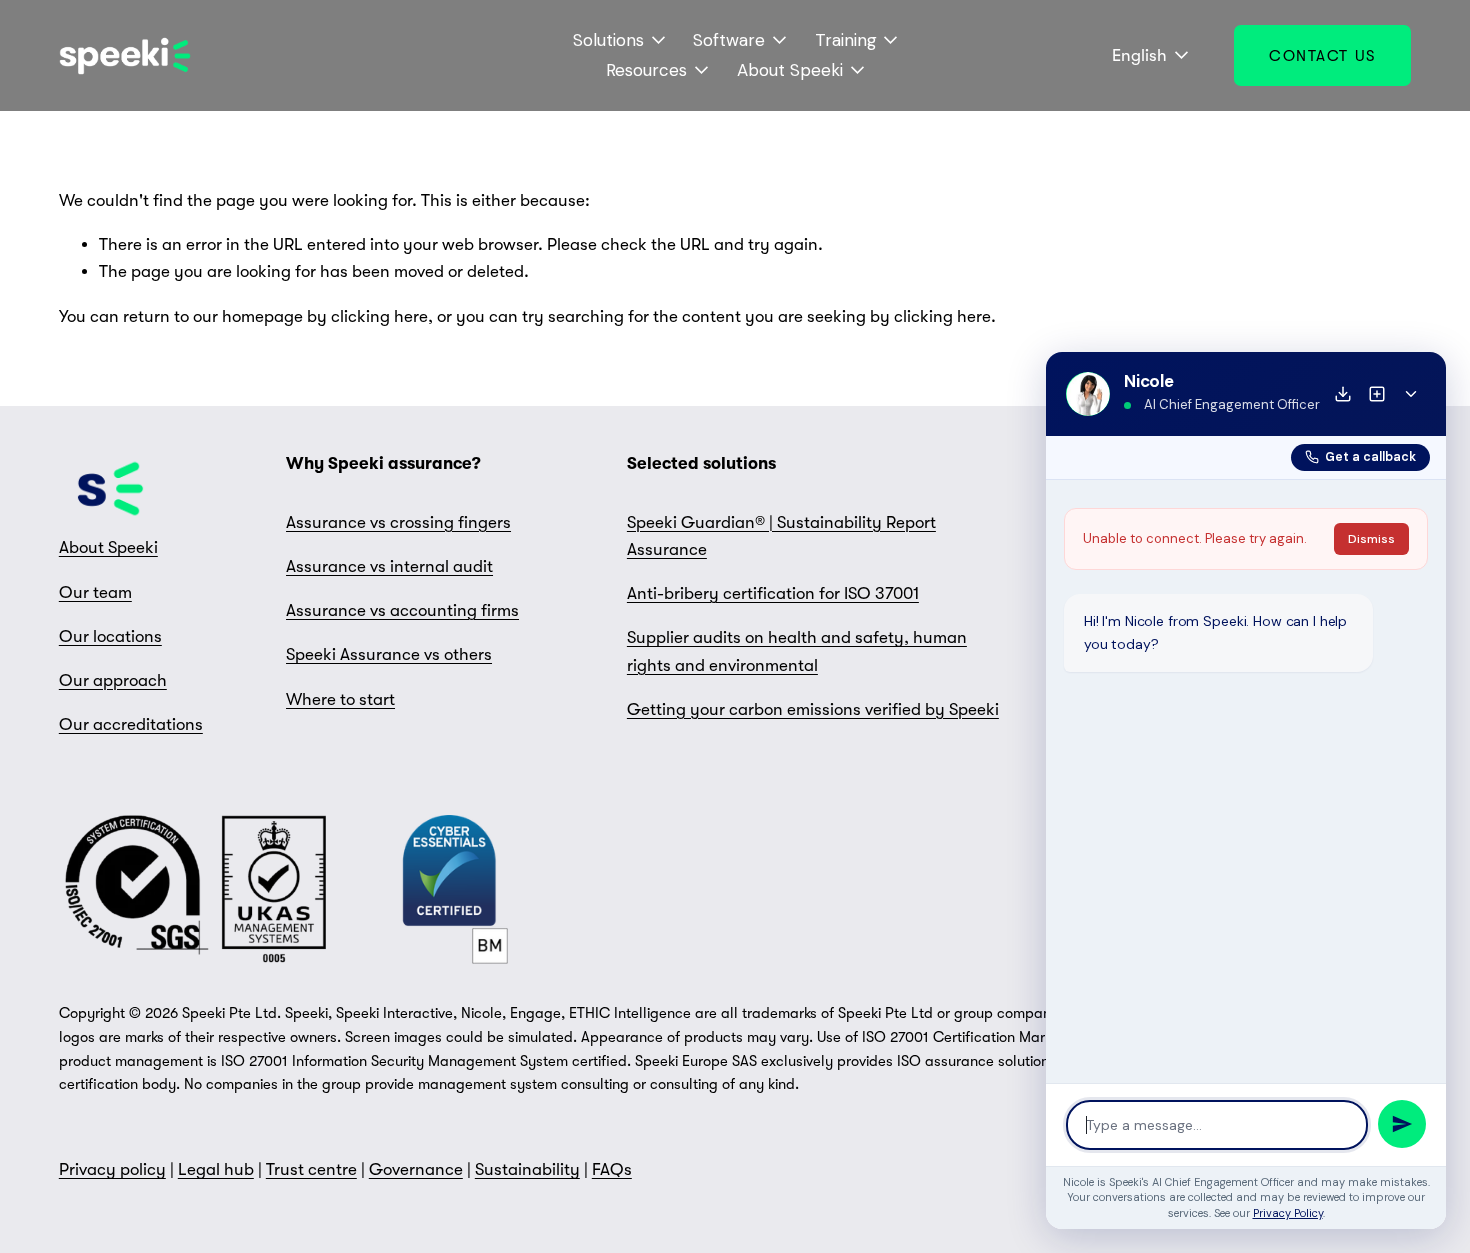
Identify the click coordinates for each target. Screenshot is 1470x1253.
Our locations (110, 636)
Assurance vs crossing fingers (398, 522)
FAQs (612, 1169)
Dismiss (1371, 539)
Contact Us (1322, 56)
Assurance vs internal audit (389, 566)
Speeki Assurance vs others (389, 654)
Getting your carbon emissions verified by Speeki (813, 709)
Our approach (113, 680)
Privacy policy (112, 1169)
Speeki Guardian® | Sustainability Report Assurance (781, 536)
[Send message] (1402, 1124)
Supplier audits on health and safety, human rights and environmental (797, 651)
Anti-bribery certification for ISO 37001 (773, 593)
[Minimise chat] (1411, 394)
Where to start (340, 699)
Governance (416, 1169)
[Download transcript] (1343, 394)
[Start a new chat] (1377, 394)
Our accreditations (131, 724)
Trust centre (311, 1169)
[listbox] (1137, 55)
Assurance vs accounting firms (402, 610)
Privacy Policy (1288, 1213)
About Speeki (108, 547)
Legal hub (216, 1169)
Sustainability (527, 1169)
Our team (95, 592)
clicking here (379, 316)
